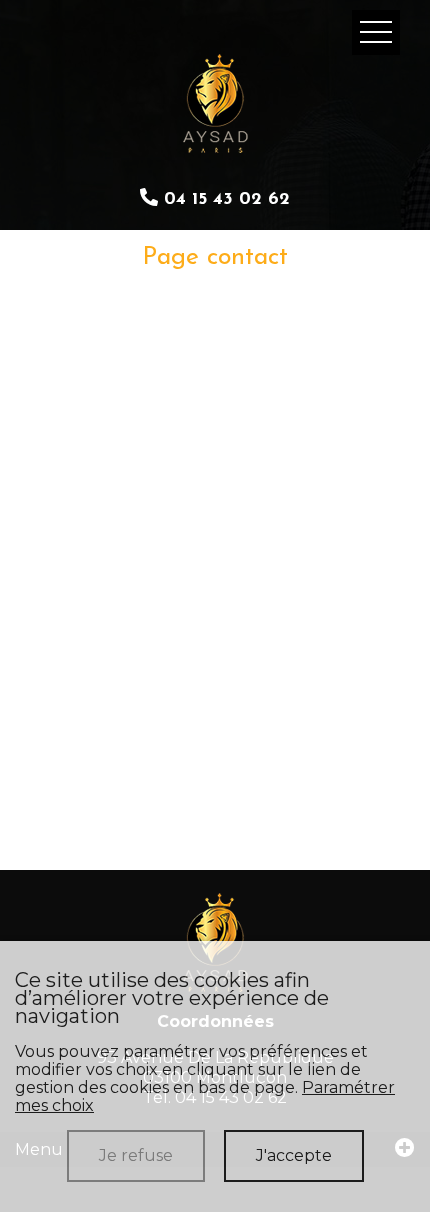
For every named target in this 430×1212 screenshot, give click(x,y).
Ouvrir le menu (376, 32)
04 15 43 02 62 (224, 200)
